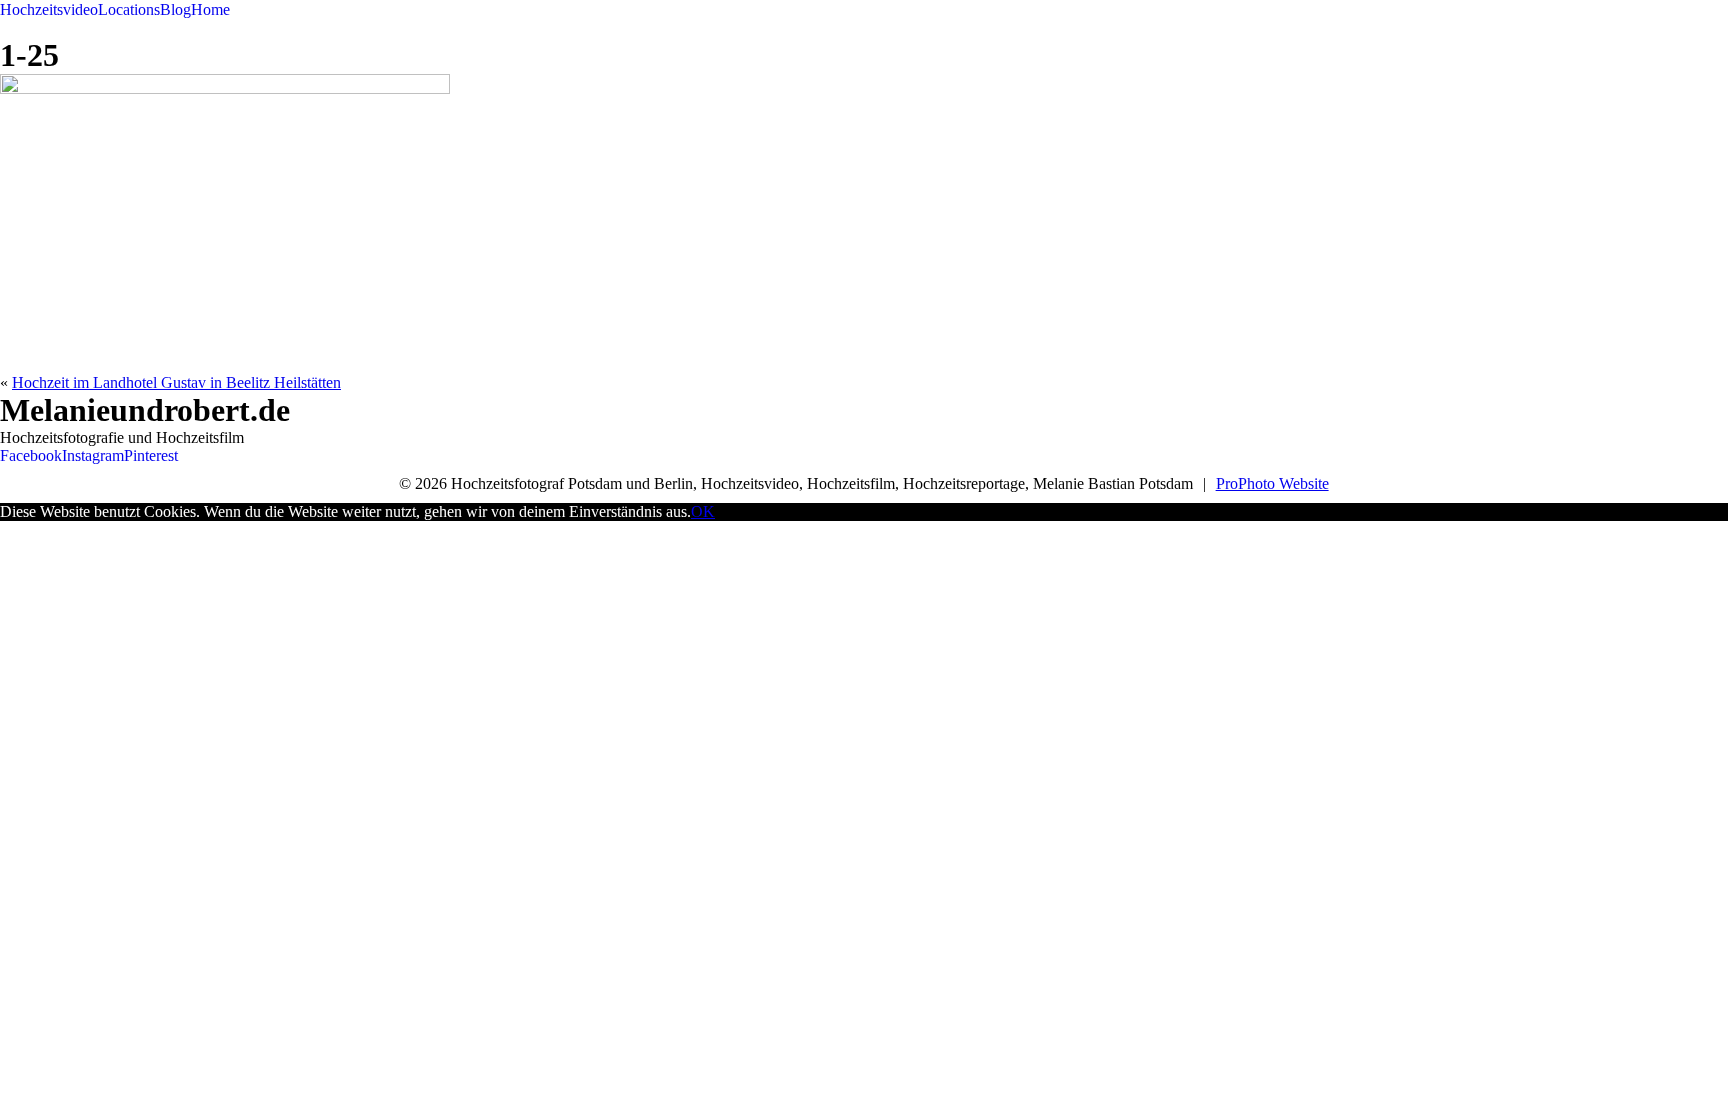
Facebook (31, 455)
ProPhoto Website (1272, 483)
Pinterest (151, 455)
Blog (175, 9)
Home (210, 9)
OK (703, 511)
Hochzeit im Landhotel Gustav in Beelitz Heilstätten (176, 382)
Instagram (93, 455)
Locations (129, 9)
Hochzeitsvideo (49, 9)
